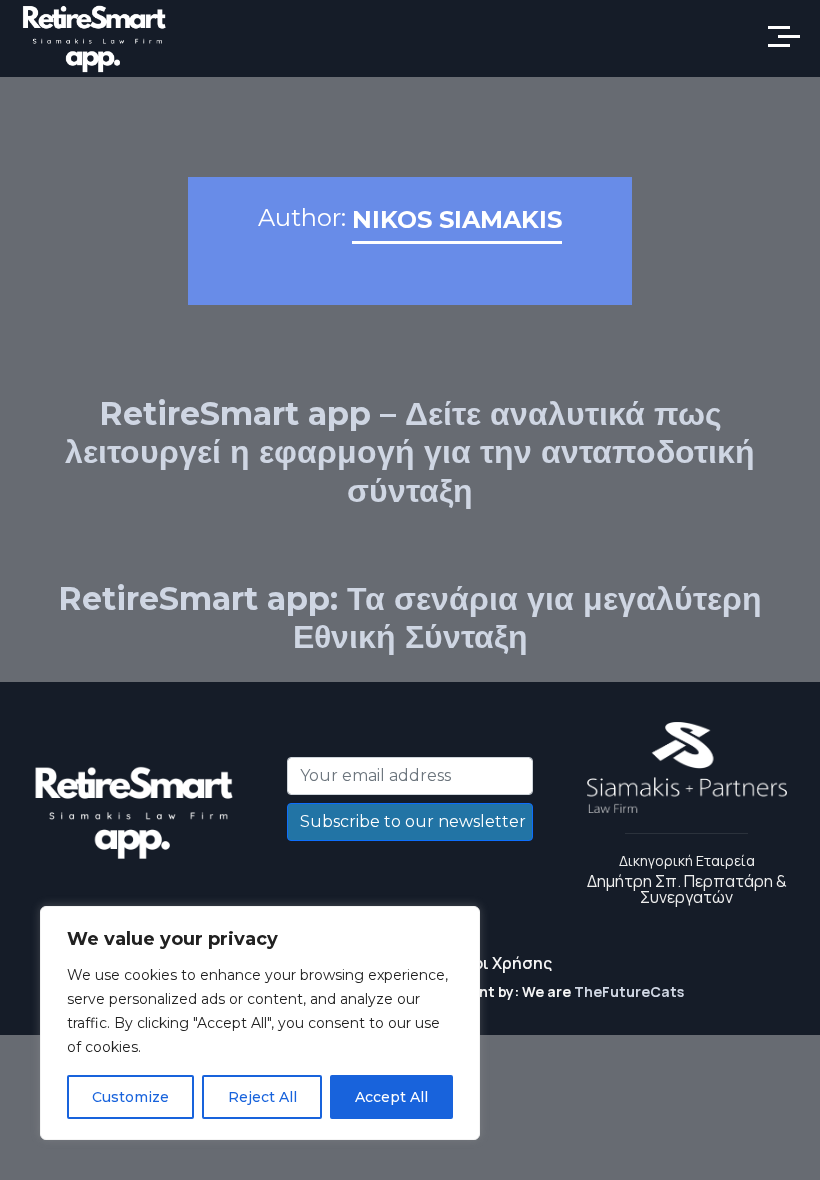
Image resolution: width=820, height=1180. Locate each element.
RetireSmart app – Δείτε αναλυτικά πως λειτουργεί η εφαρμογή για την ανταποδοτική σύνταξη (410, 452)
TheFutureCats (629, 991)
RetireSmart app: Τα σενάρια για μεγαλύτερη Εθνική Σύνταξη (410, 617)
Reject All (262, 1097)
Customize (130, 1097)
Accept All (391, 1097)
